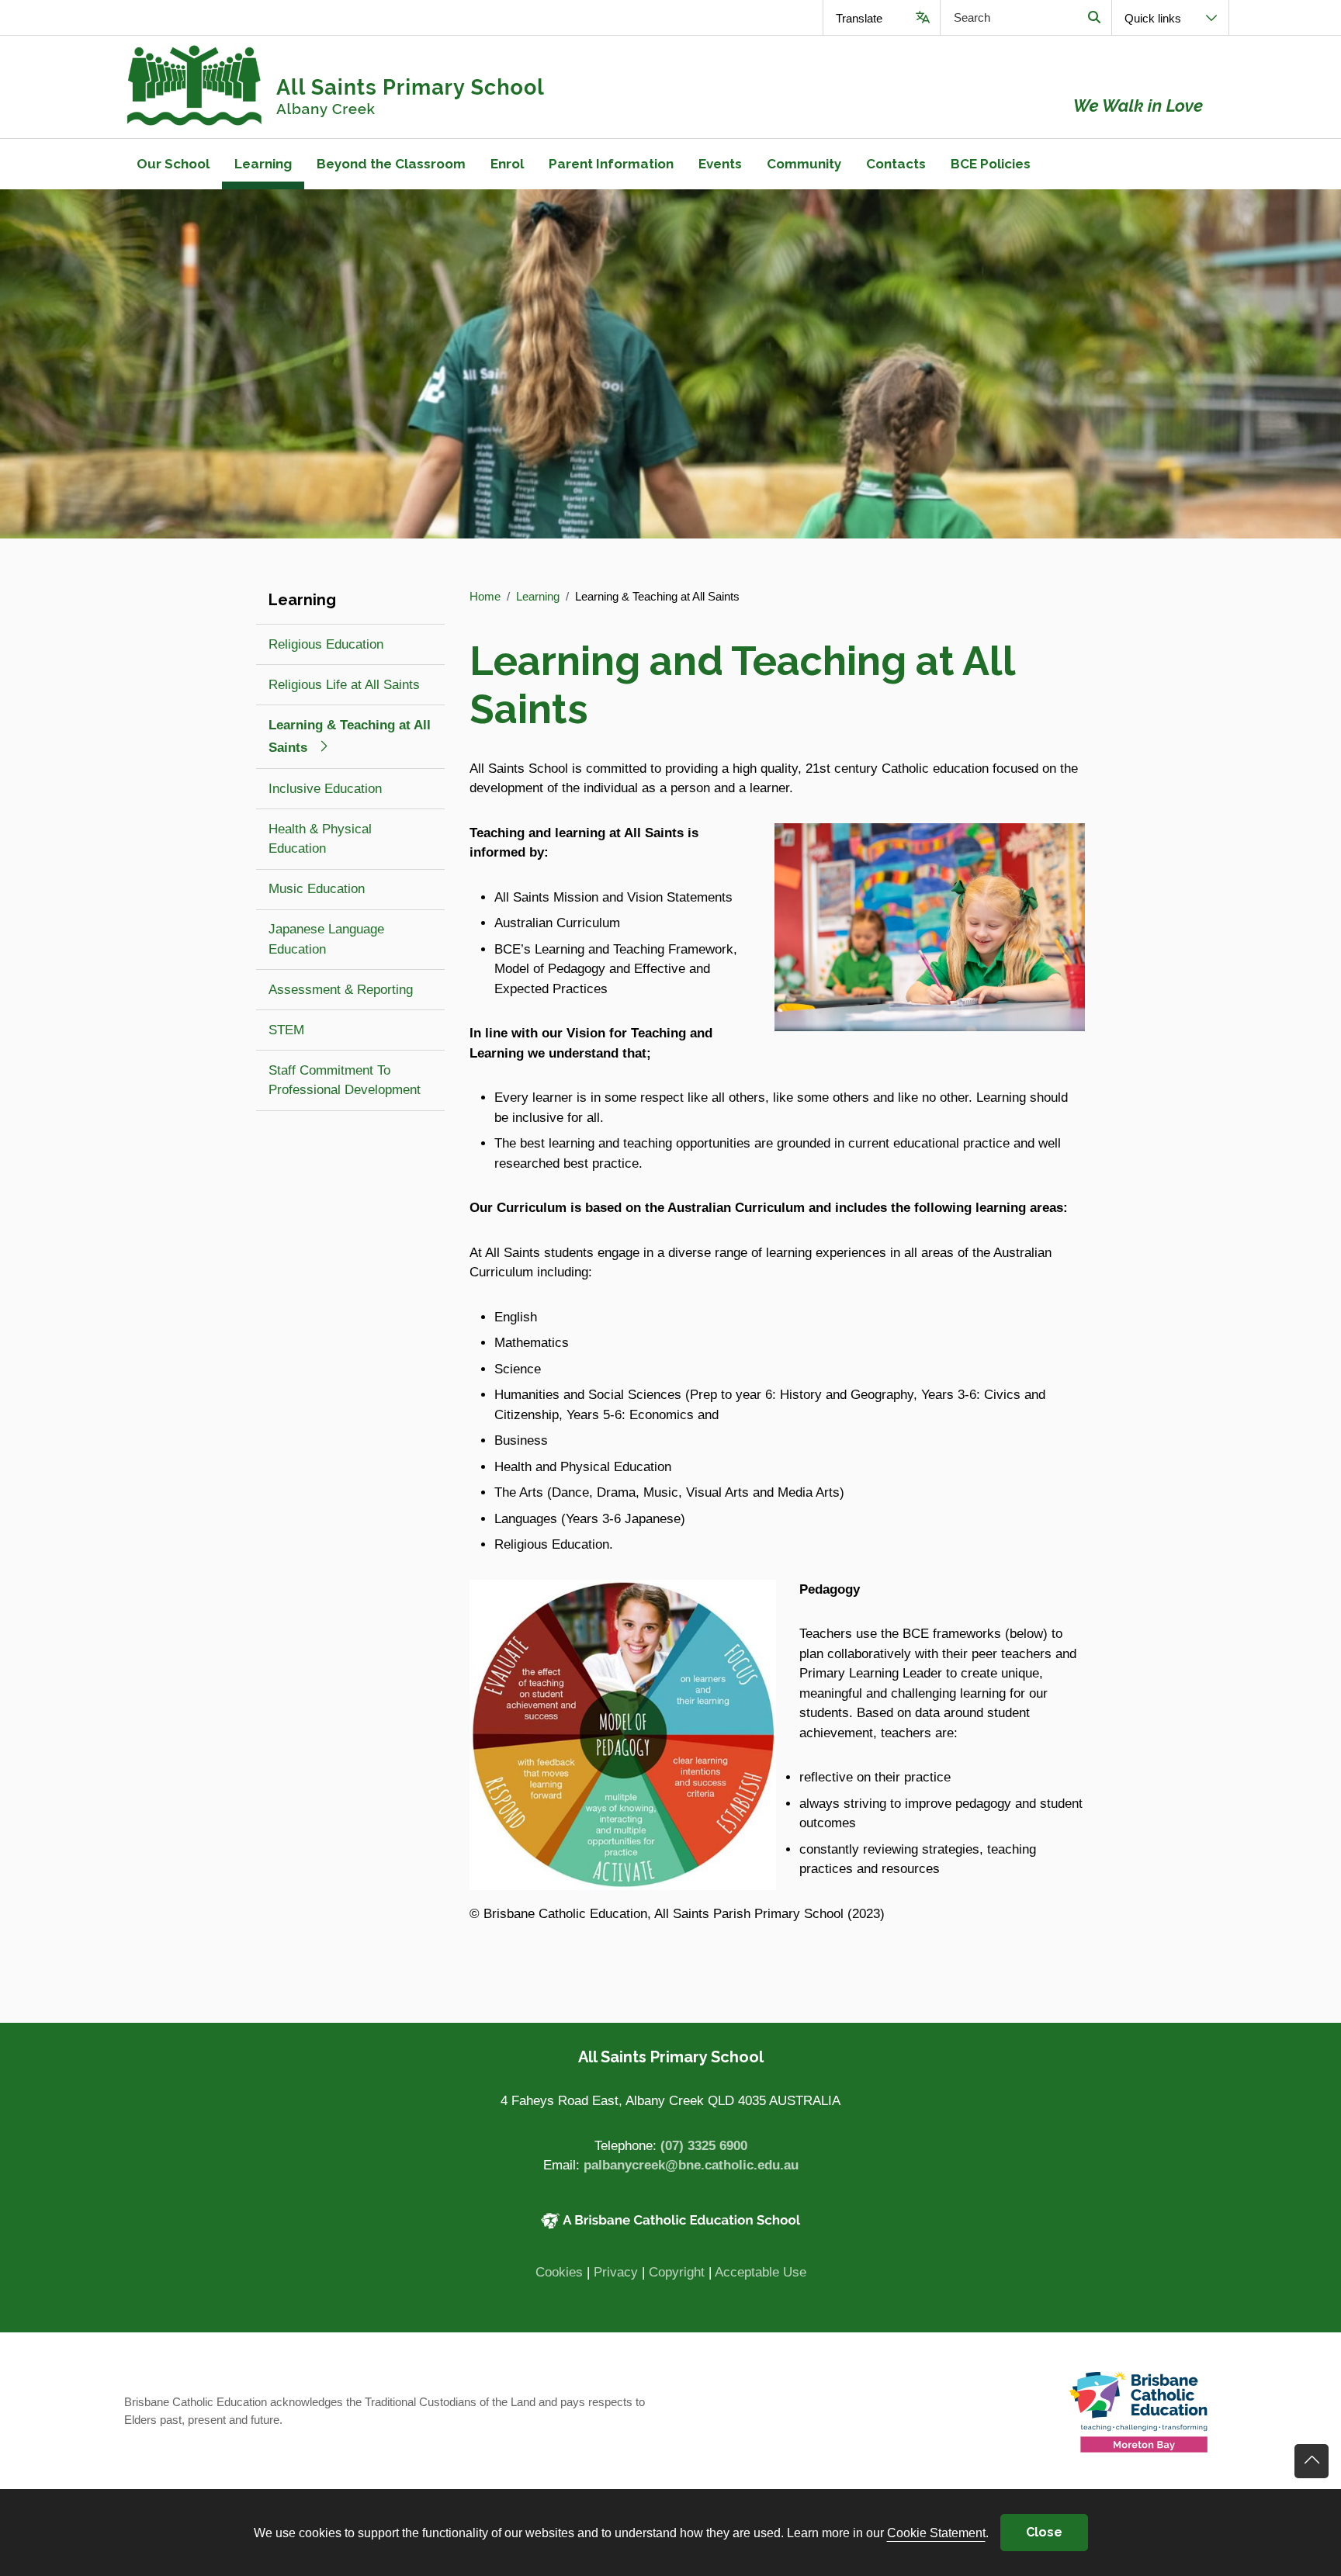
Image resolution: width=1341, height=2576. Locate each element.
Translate (859, 18)
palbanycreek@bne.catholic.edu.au (691, 2165)
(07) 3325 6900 (704, 2146)
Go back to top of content (1312, 2461)
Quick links (1153, 18)
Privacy (616, 2272)
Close (1044, 2532)
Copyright (677, 2272)
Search (1094, 17)
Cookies (559, 2272)
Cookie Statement (936, 2533)
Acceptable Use (761, 2272)
